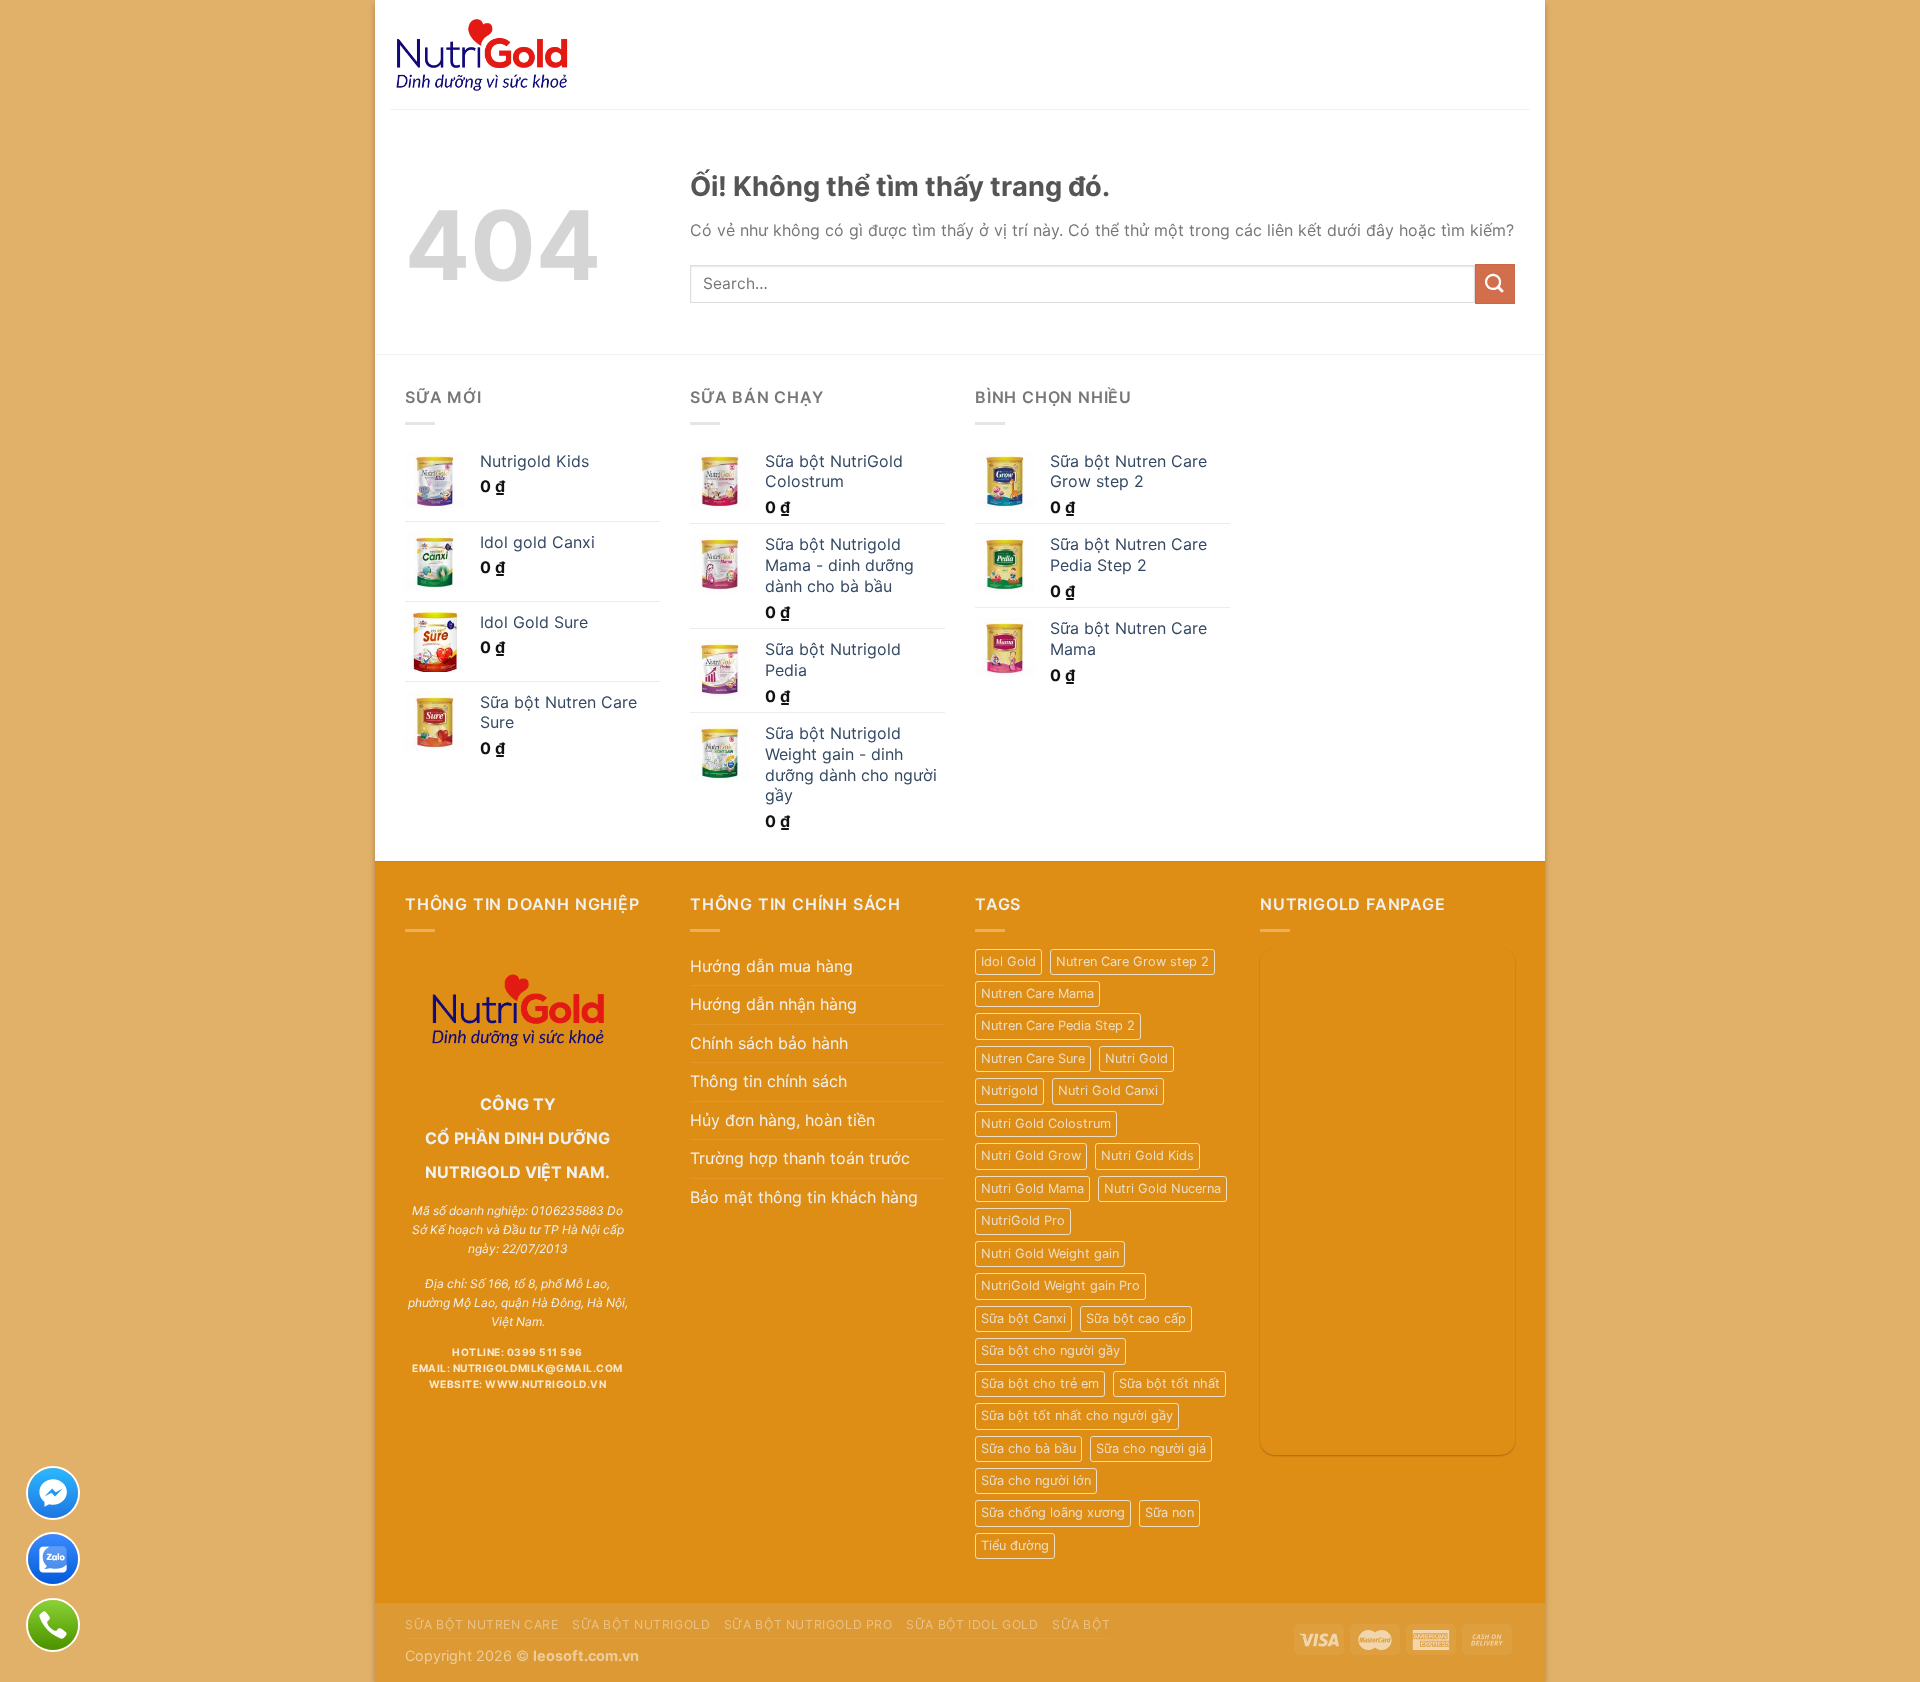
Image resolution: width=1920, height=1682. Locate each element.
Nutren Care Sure (1033, 1058)
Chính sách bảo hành (769, 1043)
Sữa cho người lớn (1036, 1480)
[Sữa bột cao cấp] (510, 54)
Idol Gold (1008, 961)
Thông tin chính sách (768, 1081)
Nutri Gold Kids (1147, 1155)
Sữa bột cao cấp (1136, 1318)
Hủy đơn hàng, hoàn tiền (782, 1120)
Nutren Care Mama (1037, 993)
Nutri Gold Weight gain (1050, 1253)
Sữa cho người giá (1151, 1448)
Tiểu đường (1015, 1545)
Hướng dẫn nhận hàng (773, 1004)
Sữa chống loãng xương (1053, 1512)
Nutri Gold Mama (1032, 1188)
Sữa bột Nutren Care (482, 1624)
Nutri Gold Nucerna (1162, 1188)
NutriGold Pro (1023, 1220)
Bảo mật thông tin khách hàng (804, 1197)
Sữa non (1169, 1512)
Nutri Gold (1136, 1058)
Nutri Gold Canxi (1108, 1090)
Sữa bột (1081, 1624)
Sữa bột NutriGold (641, 1624)
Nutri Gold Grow (1031, 1155)
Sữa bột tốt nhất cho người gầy (1077, 1415)
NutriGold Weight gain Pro (1060, 1285)
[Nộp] (1495, 283)
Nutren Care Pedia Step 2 (1058, 1025)
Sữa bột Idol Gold (972, 1624)
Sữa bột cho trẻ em (1040, 1383)
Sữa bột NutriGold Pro (808, 1624)
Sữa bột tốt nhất (1169, 1383)
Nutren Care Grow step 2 (1132, 961)
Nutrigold (1009, 1090)
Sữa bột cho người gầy (1050, 1350)
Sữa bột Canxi (1023, 1318)
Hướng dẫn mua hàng (771, 966)
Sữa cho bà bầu (1028, 1448)
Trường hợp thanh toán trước (800, 1158)
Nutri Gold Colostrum (1046, 1123)
